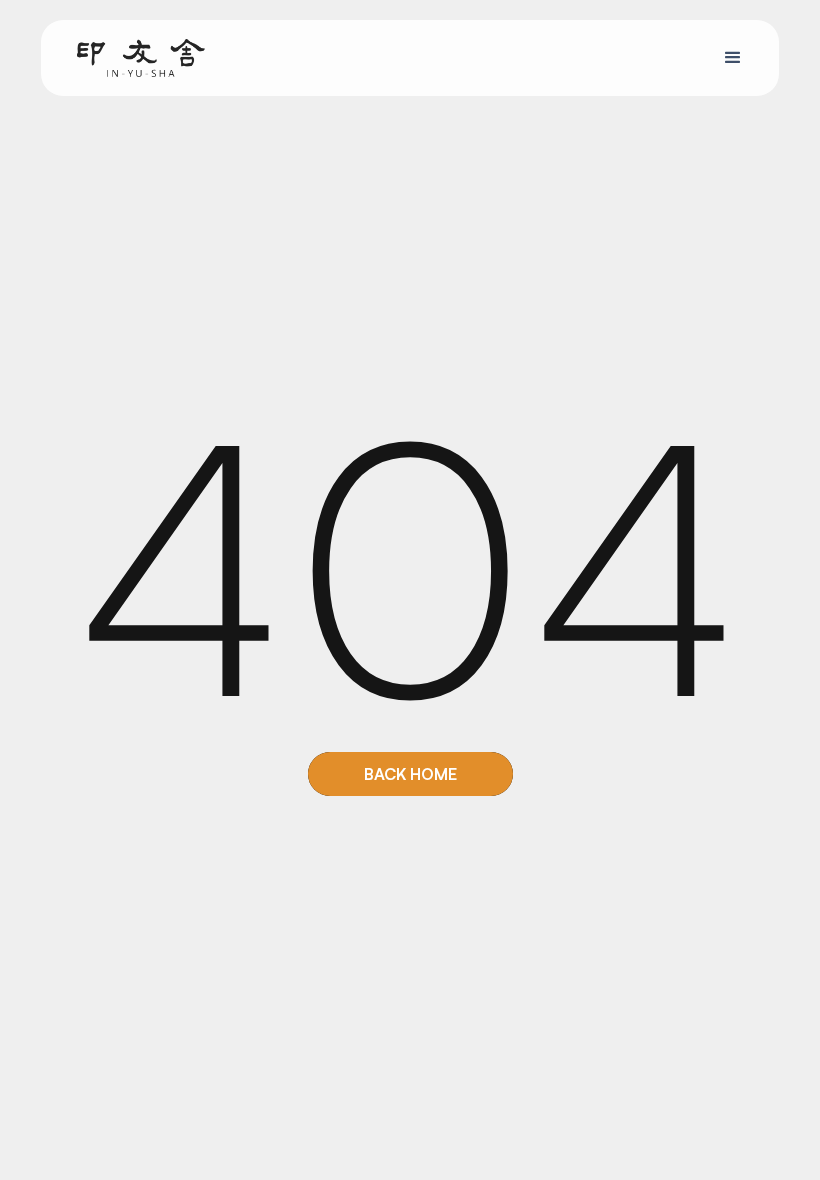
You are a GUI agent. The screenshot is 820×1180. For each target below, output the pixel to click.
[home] (141, 58)
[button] (733, 58)
